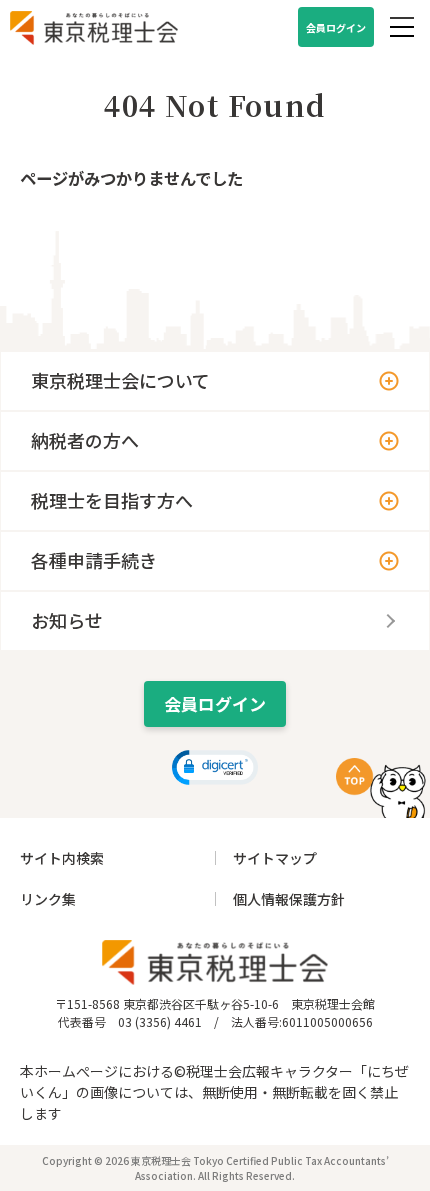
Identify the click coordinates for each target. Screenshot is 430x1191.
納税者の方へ (85, 440)
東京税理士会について (120, 380)
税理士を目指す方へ (112, 500)
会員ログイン (336, 27)
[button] (215, 767)
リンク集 (48, 899)
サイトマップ (275, 858)
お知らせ (67, 620)
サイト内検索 (62, 858)
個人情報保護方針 (289, 899)
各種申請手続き (94, 560)
